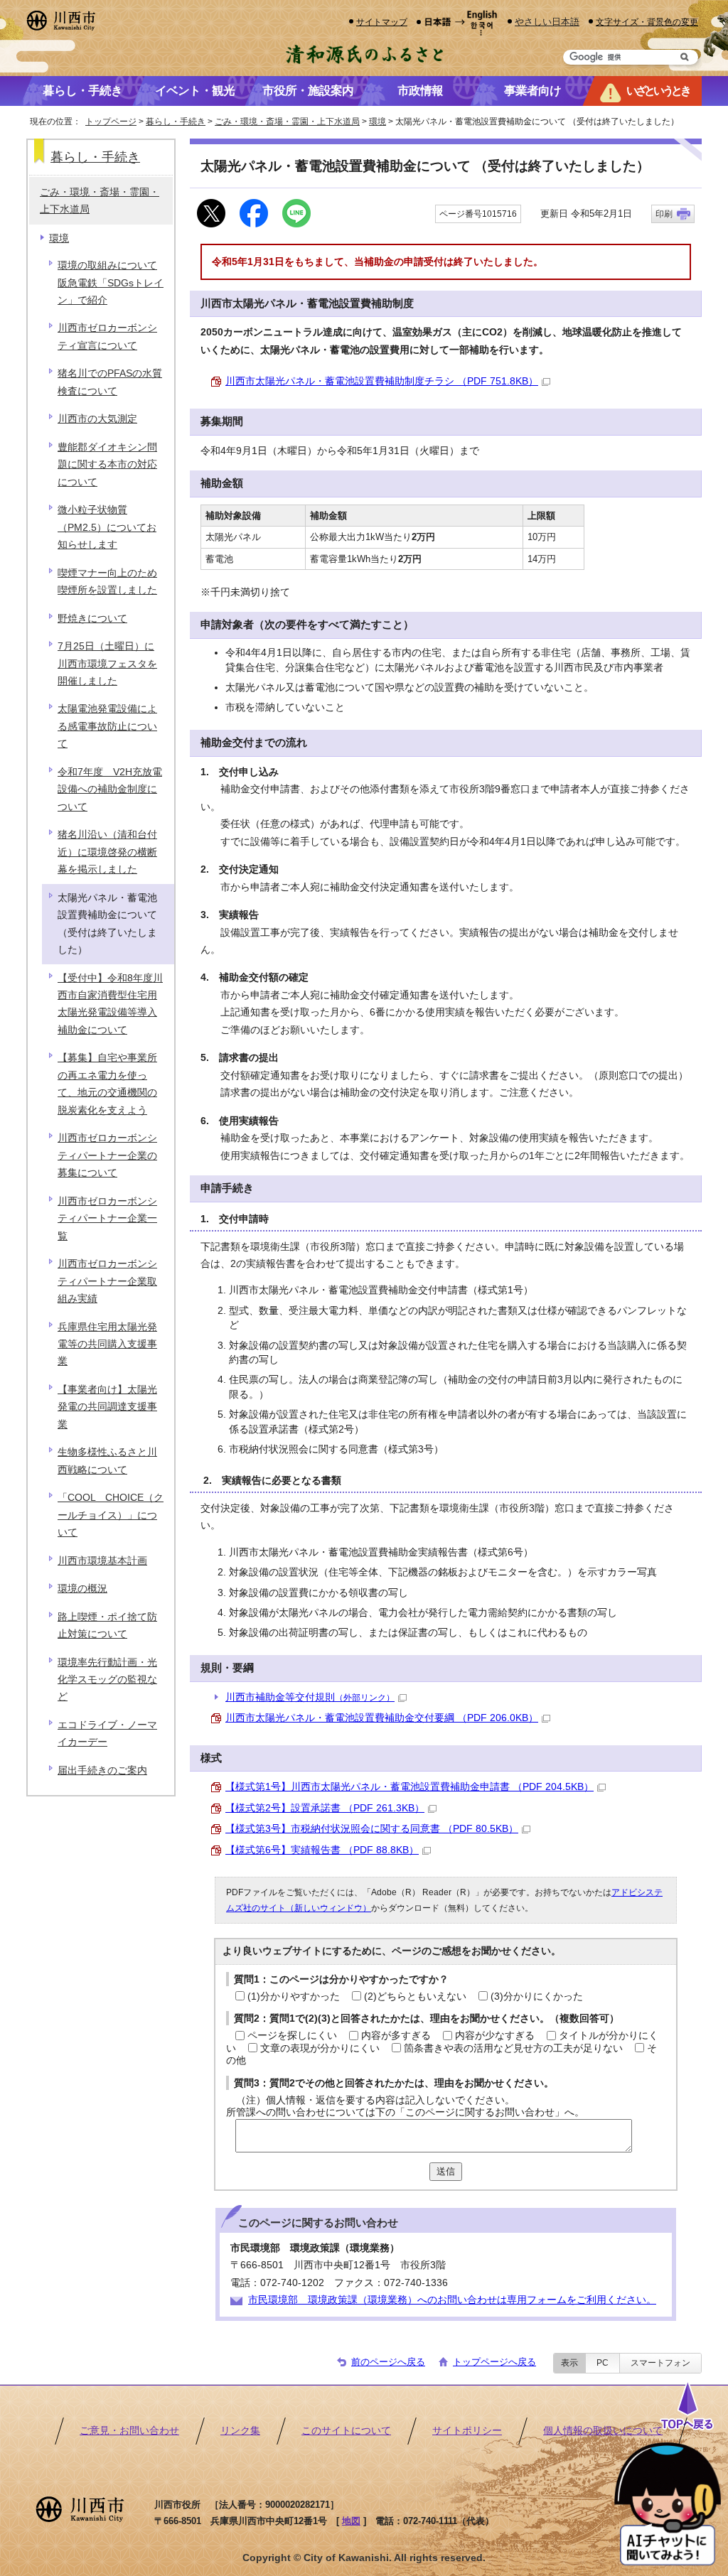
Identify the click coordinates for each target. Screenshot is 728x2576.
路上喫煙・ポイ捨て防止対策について (107, 1626)
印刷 (664, 214)
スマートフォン (660, 2363)
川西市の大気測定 (97, 419)
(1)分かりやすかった (294, 1996)
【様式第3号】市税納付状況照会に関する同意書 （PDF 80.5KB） (372, 1829)
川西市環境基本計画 (102, 1561)
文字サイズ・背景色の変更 (647, 22)
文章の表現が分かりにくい (320, 2048)
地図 (351, 2521)
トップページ (111, 122)
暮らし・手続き (176, 122)
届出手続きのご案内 (102, 1771)
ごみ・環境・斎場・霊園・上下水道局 (287, 122)
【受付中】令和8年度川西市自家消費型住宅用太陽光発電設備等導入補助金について (110, 1004)
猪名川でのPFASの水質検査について (110, 382)
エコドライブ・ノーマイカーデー (107, 1734)
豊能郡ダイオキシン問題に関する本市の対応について (107, 465)
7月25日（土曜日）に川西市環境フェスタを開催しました (107, 664)
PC (603, 2363)
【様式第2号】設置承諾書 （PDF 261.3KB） (325, 1808)
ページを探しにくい (292, 2036)
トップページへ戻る (494, 2362)
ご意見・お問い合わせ (129, 2431)
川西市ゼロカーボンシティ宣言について (107, 336)
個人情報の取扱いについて (603, 2431)
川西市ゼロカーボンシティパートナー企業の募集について (107, 1155)
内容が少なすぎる (495, 2036)
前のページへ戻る (388, 2362)
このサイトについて (346, 2431)
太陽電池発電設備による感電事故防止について (107, 726)
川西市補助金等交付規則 (310, 1697)
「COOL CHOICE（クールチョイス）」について (111, 1515)
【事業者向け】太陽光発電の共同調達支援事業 (107, 1407)
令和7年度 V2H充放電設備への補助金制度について (110, 789)
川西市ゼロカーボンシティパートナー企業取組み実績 (107, 1281)
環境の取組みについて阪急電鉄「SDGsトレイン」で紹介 (111, 283)
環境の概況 (82, 1589)
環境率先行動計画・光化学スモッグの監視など (107, 1680)
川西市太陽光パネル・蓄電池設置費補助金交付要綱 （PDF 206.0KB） (382, 1718)
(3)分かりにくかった (537, 1996)
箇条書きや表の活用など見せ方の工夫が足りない (513, 2048)
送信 (446, 2171)
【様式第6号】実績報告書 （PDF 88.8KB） (322, 1850)
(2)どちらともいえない (415, 1996)
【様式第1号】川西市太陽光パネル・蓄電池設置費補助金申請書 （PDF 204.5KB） (409, 1787)
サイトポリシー (467, 2431)
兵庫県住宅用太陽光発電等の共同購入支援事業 (107, 1344)
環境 (378, 122)
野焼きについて (92, 619)
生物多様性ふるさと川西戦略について (107, 1461)
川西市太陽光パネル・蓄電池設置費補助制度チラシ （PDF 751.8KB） (382, 381)
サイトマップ (382, 22)
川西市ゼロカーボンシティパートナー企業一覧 (107, 1219)
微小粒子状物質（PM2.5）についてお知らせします (107, 527)
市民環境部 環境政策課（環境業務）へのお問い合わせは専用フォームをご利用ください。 (452, 2300)
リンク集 (240, 2431)
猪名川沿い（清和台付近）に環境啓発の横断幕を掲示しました (107, 852)
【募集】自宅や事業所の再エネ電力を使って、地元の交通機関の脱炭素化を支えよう (107, 1084)
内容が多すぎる (396, 2036)
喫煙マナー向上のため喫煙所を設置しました (107, 582)
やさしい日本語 (547, 22)
